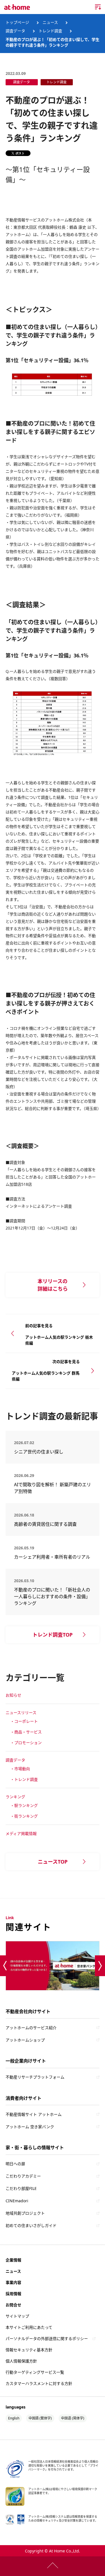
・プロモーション (26, 1743)
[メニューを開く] (98, 7)
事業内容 (13, 2282)
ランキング (15, 1797)
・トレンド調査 (24, 1779)
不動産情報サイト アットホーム (34, 2114)
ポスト (20, 153)
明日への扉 (15, 2164)
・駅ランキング (24, 1805)
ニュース (13, 2271)
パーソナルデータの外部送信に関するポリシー (47, 2338)
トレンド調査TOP (53, 1635)
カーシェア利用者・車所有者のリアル (57, 1557)
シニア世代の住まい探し (59, 1452)
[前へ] (5, 1966)
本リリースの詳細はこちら (53, 1285)
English (14, 2418)
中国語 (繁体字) (40, 2418)
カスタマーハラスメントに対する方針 (39, 2383)
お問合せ (13, 2305)
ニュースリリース (21, 1713)
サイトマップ (17, 2316)
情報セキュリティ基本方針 (29, 2350)
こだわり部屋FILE (21, 2188)
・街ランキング (24, 1816)
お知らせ (13, 1695)
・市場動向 (20, 1769)
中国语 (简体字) (73, 2418)
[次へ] (100, 1966)
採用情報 (13, 2294)
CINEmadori (17, 2201)
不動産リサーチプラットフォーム (35, 2077)
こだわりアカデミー (23, 2176)
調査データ (15, 1760)
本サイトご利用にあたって (29, 2327)
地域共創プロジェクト (25, 2213)
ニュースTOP (53, 1862)
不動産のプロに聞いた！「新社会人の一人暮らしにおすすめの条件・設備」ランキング (52, 1596)
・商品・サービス (26, 1732)
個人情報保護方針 (21, 2361)
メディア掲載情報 (21, 1833)
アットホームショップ (25, 2040)
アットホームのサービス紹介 (31, 2028)
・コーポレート (24, 1721)
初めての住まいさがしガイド (31, 2225)
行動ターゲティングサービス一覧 (35, 2372)
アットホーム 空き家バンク (30, 2127)
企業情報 (13, 2260)
